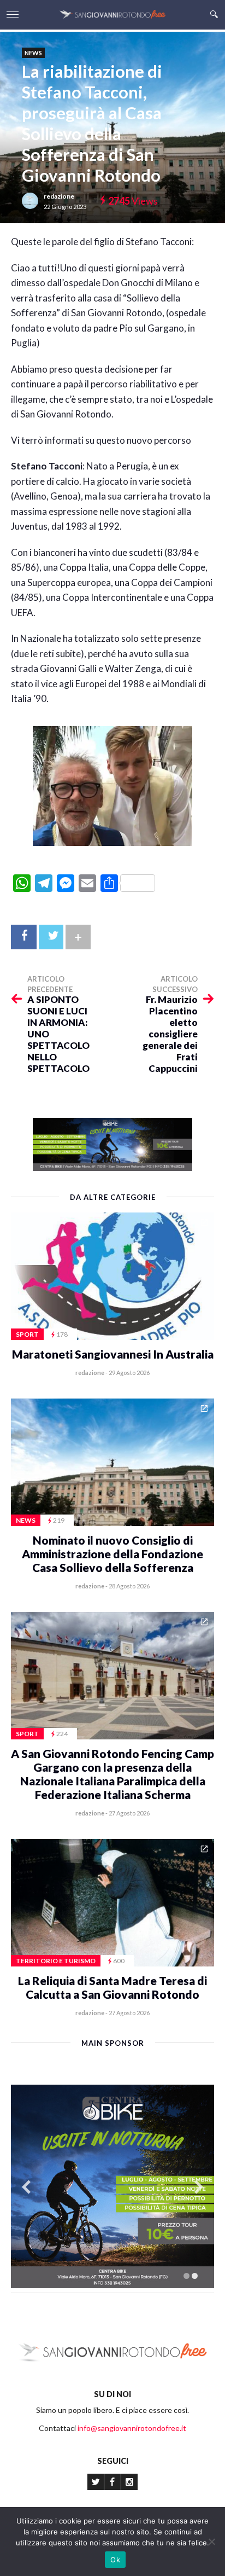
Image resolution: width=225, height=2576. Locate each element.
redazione (59, 196)
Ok (115, 2560)
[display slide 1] (186, 2276)
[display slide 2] (195, 2276)
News (33, 53)
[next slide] (199, 2187)
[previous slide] (26, 2187)
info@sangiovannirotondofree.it (132, 2428)
